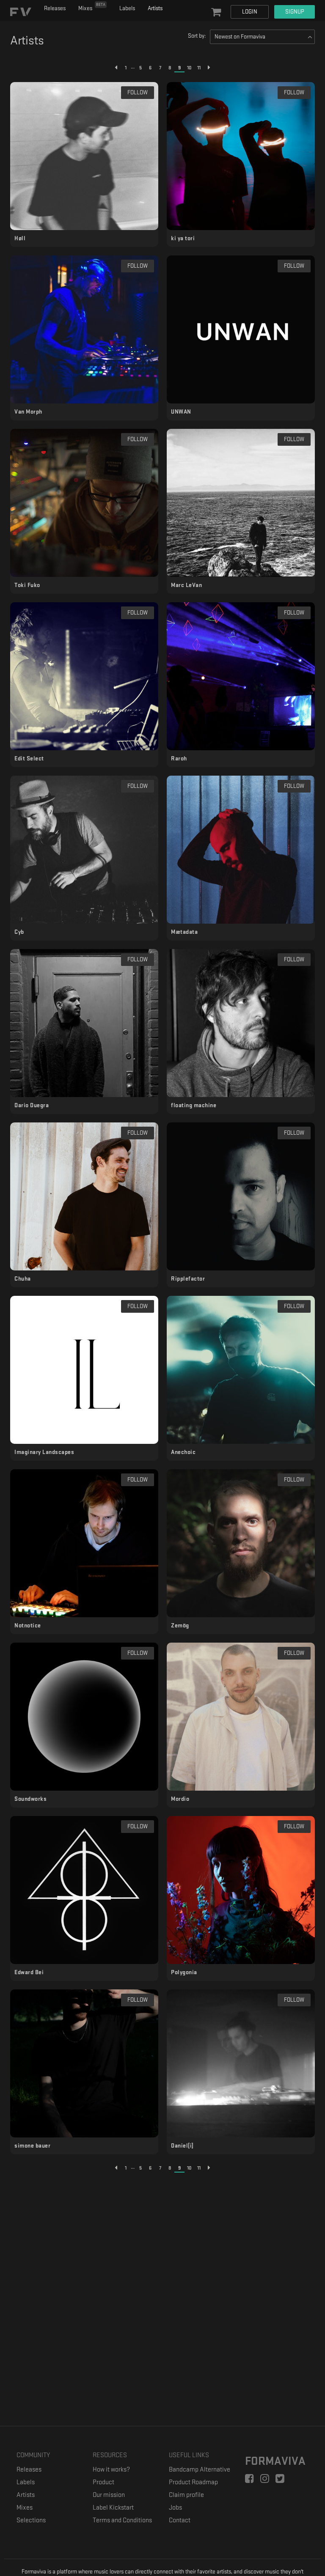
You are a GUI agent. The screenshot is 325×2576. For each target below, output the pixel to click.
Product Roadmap (193, 2482)
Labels (127, 8)
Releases (55, 8)
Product (103, 2482)
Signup (295, 12)
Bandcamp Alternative (200, 2470)
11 (199, 68)
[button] (216, 13)
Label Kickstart (113, 2508)
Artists (155, 8)
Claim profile (186, 2495)
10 (189, 68)
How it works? (111, 2470)
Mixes (92, 7)
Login (250, 12)
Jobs (175, 2508)
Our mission (109, 2495)
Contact (180, 2520)
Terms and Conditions (122, 2520)
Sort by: (197, 36)
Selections (31, 2520)
